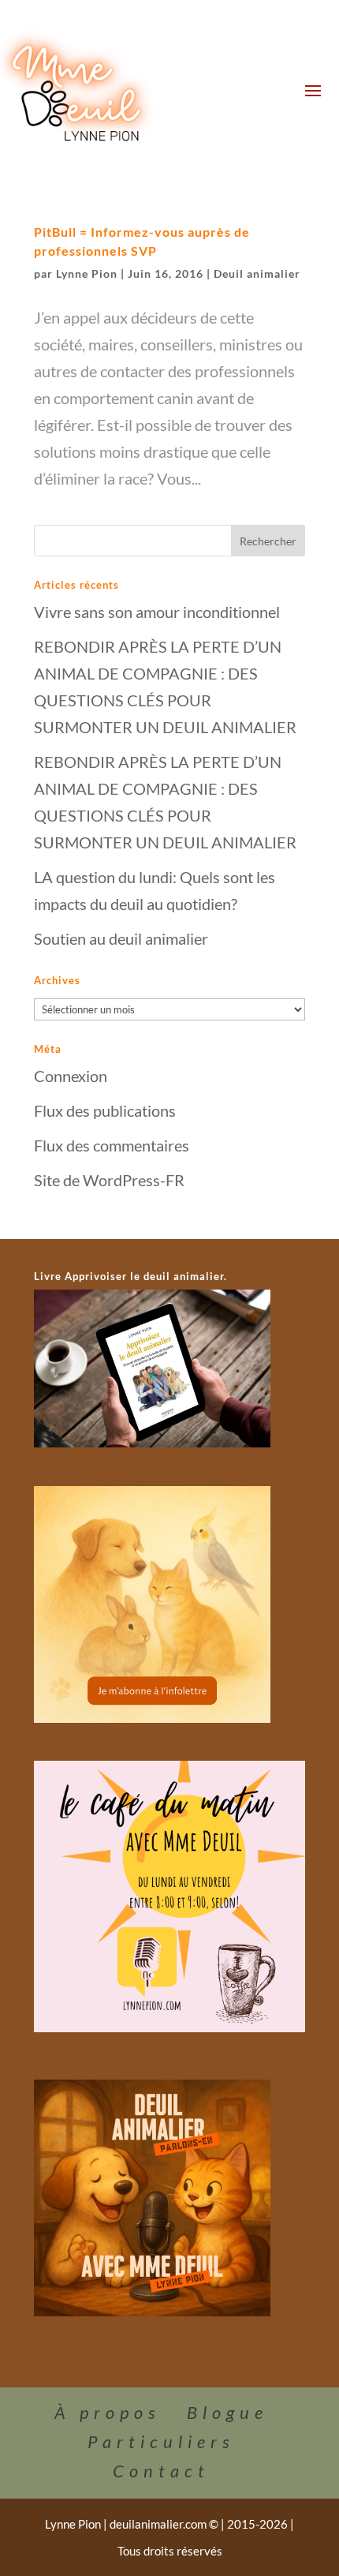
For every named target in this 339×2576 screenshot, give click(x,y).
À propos (108, 2412)
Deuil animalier (257, 273)
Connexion (71, 1076)
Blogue (227, 2412)
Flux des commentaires (112, 1145)
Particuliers (161, 2441)
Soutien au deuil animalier (121, 938)
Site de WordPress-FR (109, 1180)
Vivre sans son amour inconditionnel (157, 612)
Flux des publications (105, 1110)
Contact (161, 2471)
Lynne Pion (87, 273)
